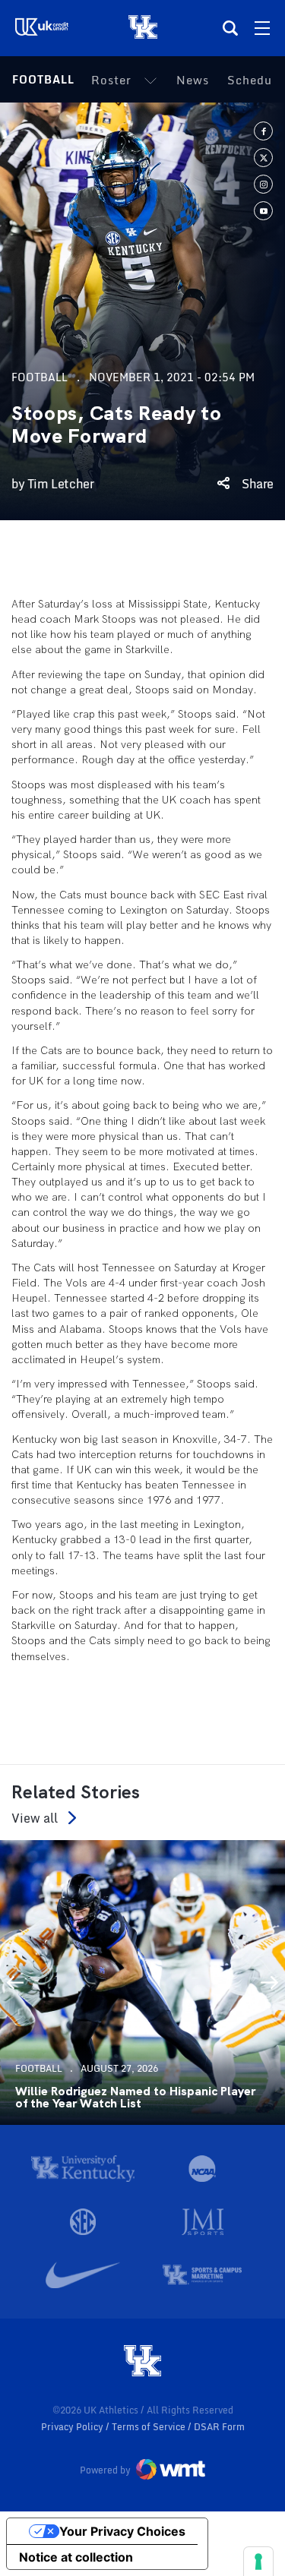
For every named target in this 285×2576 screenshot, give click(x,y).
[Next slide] (270, 1982)
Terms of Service (150, 2427)
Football (43, 79)
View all (35, 1818)
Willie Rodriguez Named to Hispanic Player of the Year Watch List (135, 2098)
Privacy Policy (73, 2427)
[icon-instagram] (263, 184)
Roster (111, 80)
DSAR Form (219, 2427)
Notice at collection (76, 2557)
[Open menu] (262, 28)
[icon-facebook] (263, 131)
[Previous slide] (15, 1982)
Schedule (255, 80)
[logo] (143, 2362)
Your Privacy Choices (122, 2531)
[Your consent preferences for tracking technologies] (258, 2562)
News (193, 80)
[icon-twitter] (263, 158)
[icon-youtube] (263, 211)
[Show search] (230, 28)
